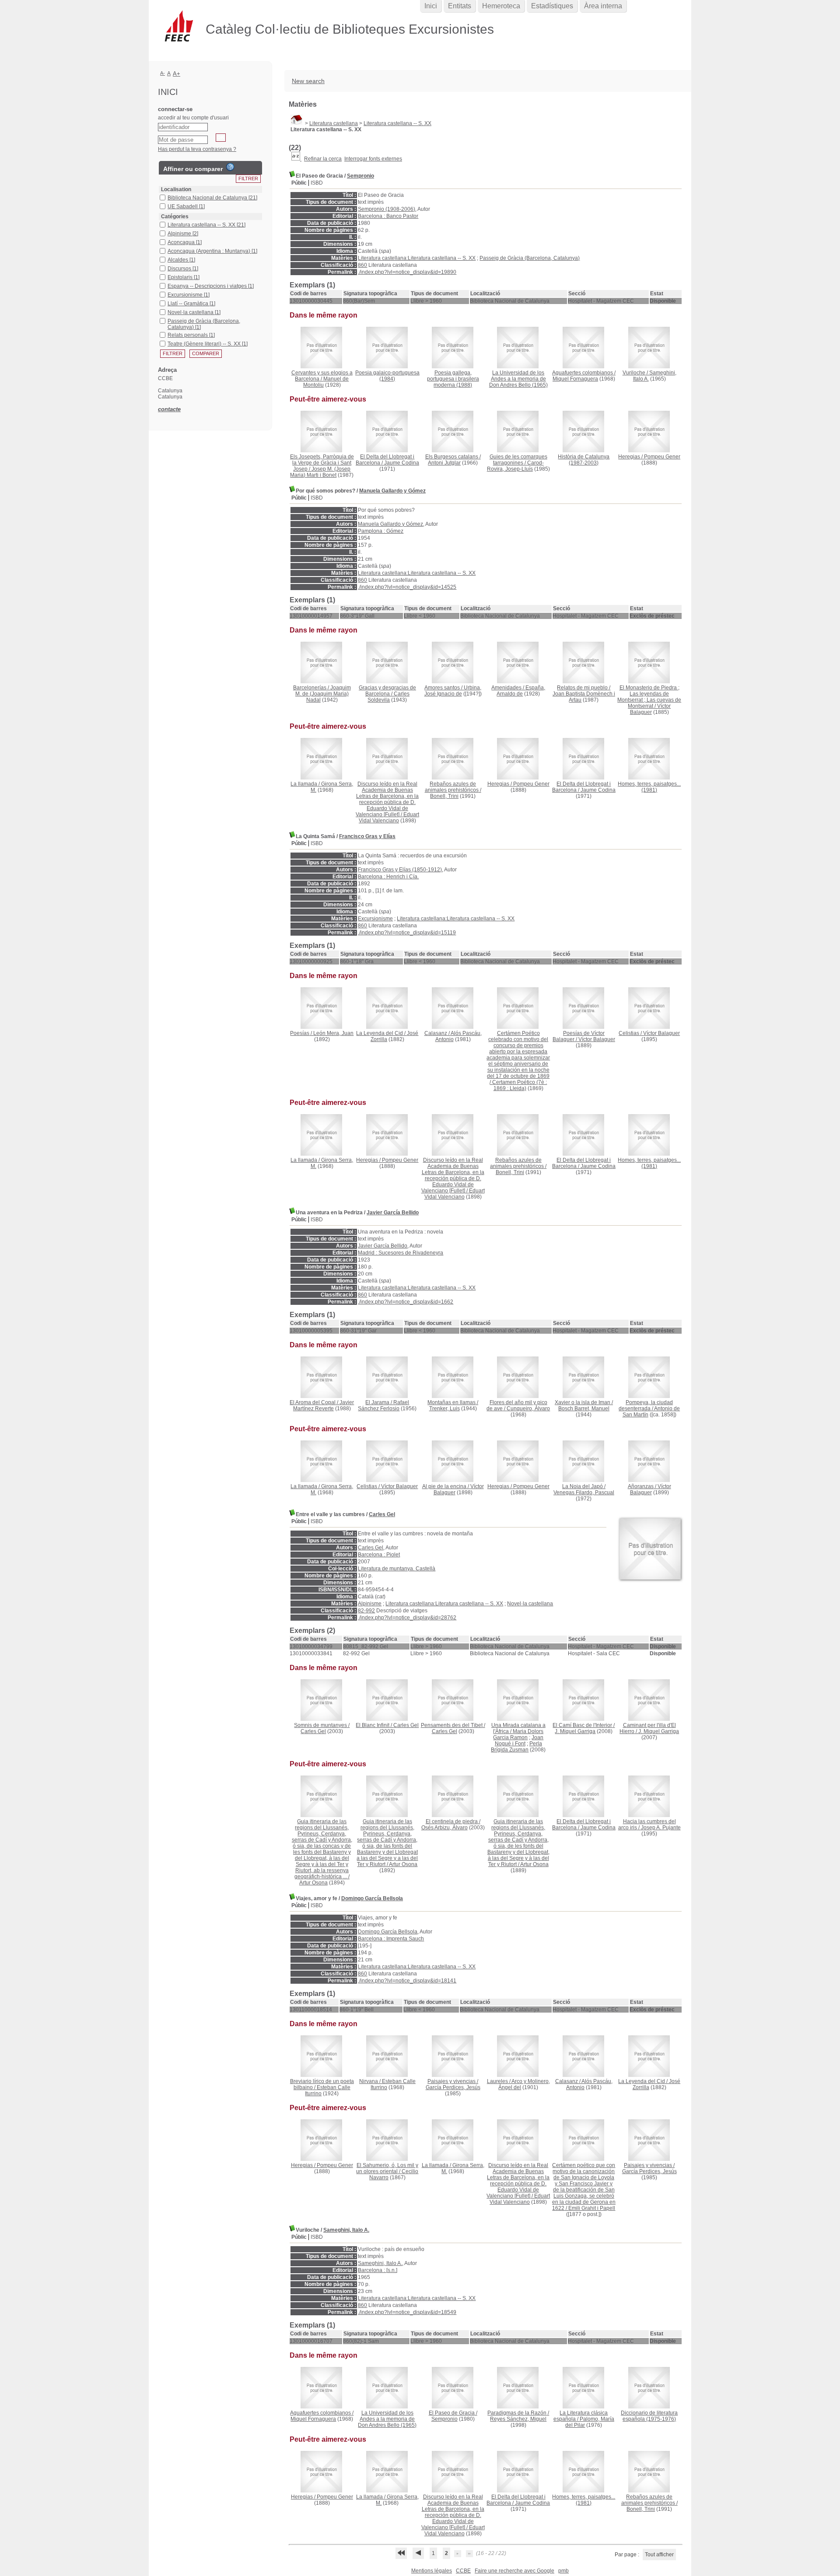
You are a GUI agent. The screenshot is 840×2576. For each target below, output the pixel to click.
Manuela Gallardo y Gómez (392, 491)
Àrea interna (603, 6)
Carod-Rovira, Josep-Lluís (515, 466)
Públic (299, 183)
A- (163, 73)
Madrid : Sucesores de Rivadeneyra (401, 1253)
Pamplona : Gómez (381, 531)
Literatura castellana (334, 123)
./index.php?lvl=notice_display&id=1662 (406, 1302)
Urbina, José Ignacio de (453, 691)
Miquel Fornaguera (575, 379)
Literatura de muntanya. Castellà (397, 1569)
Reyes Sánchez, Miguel (518, 2419)
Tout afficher (659, 2555)
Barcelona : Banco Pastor (388, 216)
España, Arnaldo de (521, 691)
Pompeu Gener (662, 457)
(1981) (649, 787)
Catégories (175, 217)
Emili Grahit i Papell (592, 2208)
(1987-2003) (584, 460)
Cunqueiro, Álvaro (528, 1409)
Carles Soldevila (388, 697)
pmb (563, 2571)
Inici (431, 6)
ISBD (317, 183)
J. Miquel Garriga (575, 1731)
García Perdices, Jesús (453, 2087)
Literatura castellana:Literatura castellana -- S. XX (417, 258)
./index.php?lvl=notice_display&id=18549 (407, 2312)
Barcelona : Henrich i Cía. (388, 877)
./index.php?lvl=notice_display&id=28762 (407, 1618)
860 (362, 265)
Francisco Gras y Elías (367, 836)
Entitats (460, 6)
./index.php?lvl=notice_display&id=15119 (407, 933)
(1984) (387, 376)
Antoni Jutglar (444, 463)
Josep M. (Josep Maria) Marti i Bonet (320, 472)
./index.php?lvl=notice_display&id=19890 (407, 272)
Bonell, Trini (444, 796)
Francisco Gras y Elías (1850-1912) (400, 870)
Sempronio (360, 176)
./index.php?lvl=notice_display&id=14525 (407, 587)
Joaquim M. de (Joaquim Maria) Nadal (323, 694)
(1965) (518, 379)
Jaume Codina (402, 463)
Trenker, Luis (444, 1409)
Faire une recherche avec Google (514, 2571)
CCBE (463, 2571)
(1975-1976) (649, 2416)
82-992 (366, 1611)
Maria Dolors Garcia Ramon (518, 1734)
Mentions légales (432, 2571)
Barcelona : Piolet (379, 1555)
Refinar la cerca (323, 159)
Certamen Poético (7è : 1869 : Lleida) (520, 1085)
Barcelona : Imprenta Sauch (391, 1939)
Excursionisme (375, 919)
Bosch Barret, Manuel (584, 1409)
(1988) (453, 379)
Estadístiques (552, 6)
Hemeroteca (501, 6)
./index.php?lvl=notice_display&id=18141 (407, 1981)
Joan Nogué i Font (519, 1741)
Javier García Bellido (393, 1213)
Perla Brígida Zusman (516, 1747)
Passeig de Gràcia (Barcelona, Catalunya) (530, 258)
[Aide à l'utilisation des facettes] (230, 167)
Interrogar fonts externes (373, 159)
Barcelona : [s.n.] (378, 2270)
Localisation (176, 189)
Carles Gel (382, 1514)
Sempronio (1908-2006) (387, 209)
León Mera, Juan (333, 1033)
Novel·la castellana (530, 1604)
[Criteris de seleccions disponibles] (296, 159)
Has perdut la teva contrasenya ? (197, 149)
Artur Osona (313, 1883)
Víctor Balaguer (651, 709)
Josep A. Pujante (661, 1828)
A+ (177, 74)
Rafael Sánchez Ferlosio (383, 1405)
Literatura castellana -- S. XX (397, 123)
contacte (169, 409)
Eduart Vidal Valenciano (389, 818)
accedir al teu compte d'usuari (193, 118)
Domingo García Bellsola (372, 1898)
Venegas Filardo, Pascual (584, 1492)
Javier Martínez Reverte (324, 1405)
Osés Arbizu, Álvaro (444, 1828)
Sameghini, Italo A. (346, 2230)
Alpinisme (370, 1604)
